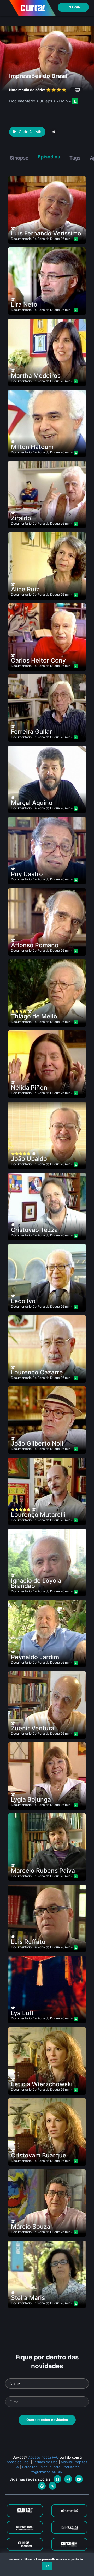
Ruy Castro (27, 874)
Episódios (49, 157)
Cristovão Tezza (34, 1230)
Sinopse (19, 158)
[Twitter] (52, 2486)
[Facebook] (57, 2479)
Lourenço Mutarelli (38, 1515)
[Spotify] (42, 2486)
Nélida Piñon (29, 1088)
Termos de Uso (45, 2462)
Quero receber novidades (47, 2420)
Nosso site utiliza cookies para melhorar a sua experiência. (47, 2559)
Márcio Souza (31, 2227)
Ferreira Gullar (31, 732)
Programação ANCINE (47, 2472)
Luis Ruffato (28, 1942)
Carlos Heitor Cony (38, 660)
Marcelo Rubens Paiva (43, 1871)
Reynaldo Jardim (35, 1657)
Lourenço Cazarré (37, 1372)
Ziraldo (21, 518)
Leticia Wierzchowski (42, 2084)
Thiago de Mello (34, 1016)
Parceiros (30, 2467)
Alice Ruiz (25, 589)
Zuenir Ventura (33, 1728)
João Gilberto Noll (37, 1443)
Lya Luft (22, 2013)
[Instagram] (68, 2479)
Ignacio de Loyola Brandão (36, 1583)
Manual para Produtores (60, 2467)
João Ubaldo (29, 1159)
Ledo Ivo (23, 1301)
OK (47, 2566)
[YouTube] (79, 2479)
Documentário (21, 239)
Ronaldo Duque (49, 239)
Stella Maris (28, 2298)
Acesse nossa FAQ (43, 2457)
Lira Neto (24, 304)
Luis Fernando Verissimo (46, 233)
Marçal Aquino (32, 803)
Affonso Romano (35, 945)
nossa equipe (18, 2462)
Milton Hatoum (32, 447)
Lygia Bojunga (31, 1799)
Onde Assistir (30, 132)
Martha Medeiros (36, 376)
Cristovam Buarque (39, 2155)
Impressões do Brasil (38, 76)
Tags (75, 158)
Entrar (73, 7)
